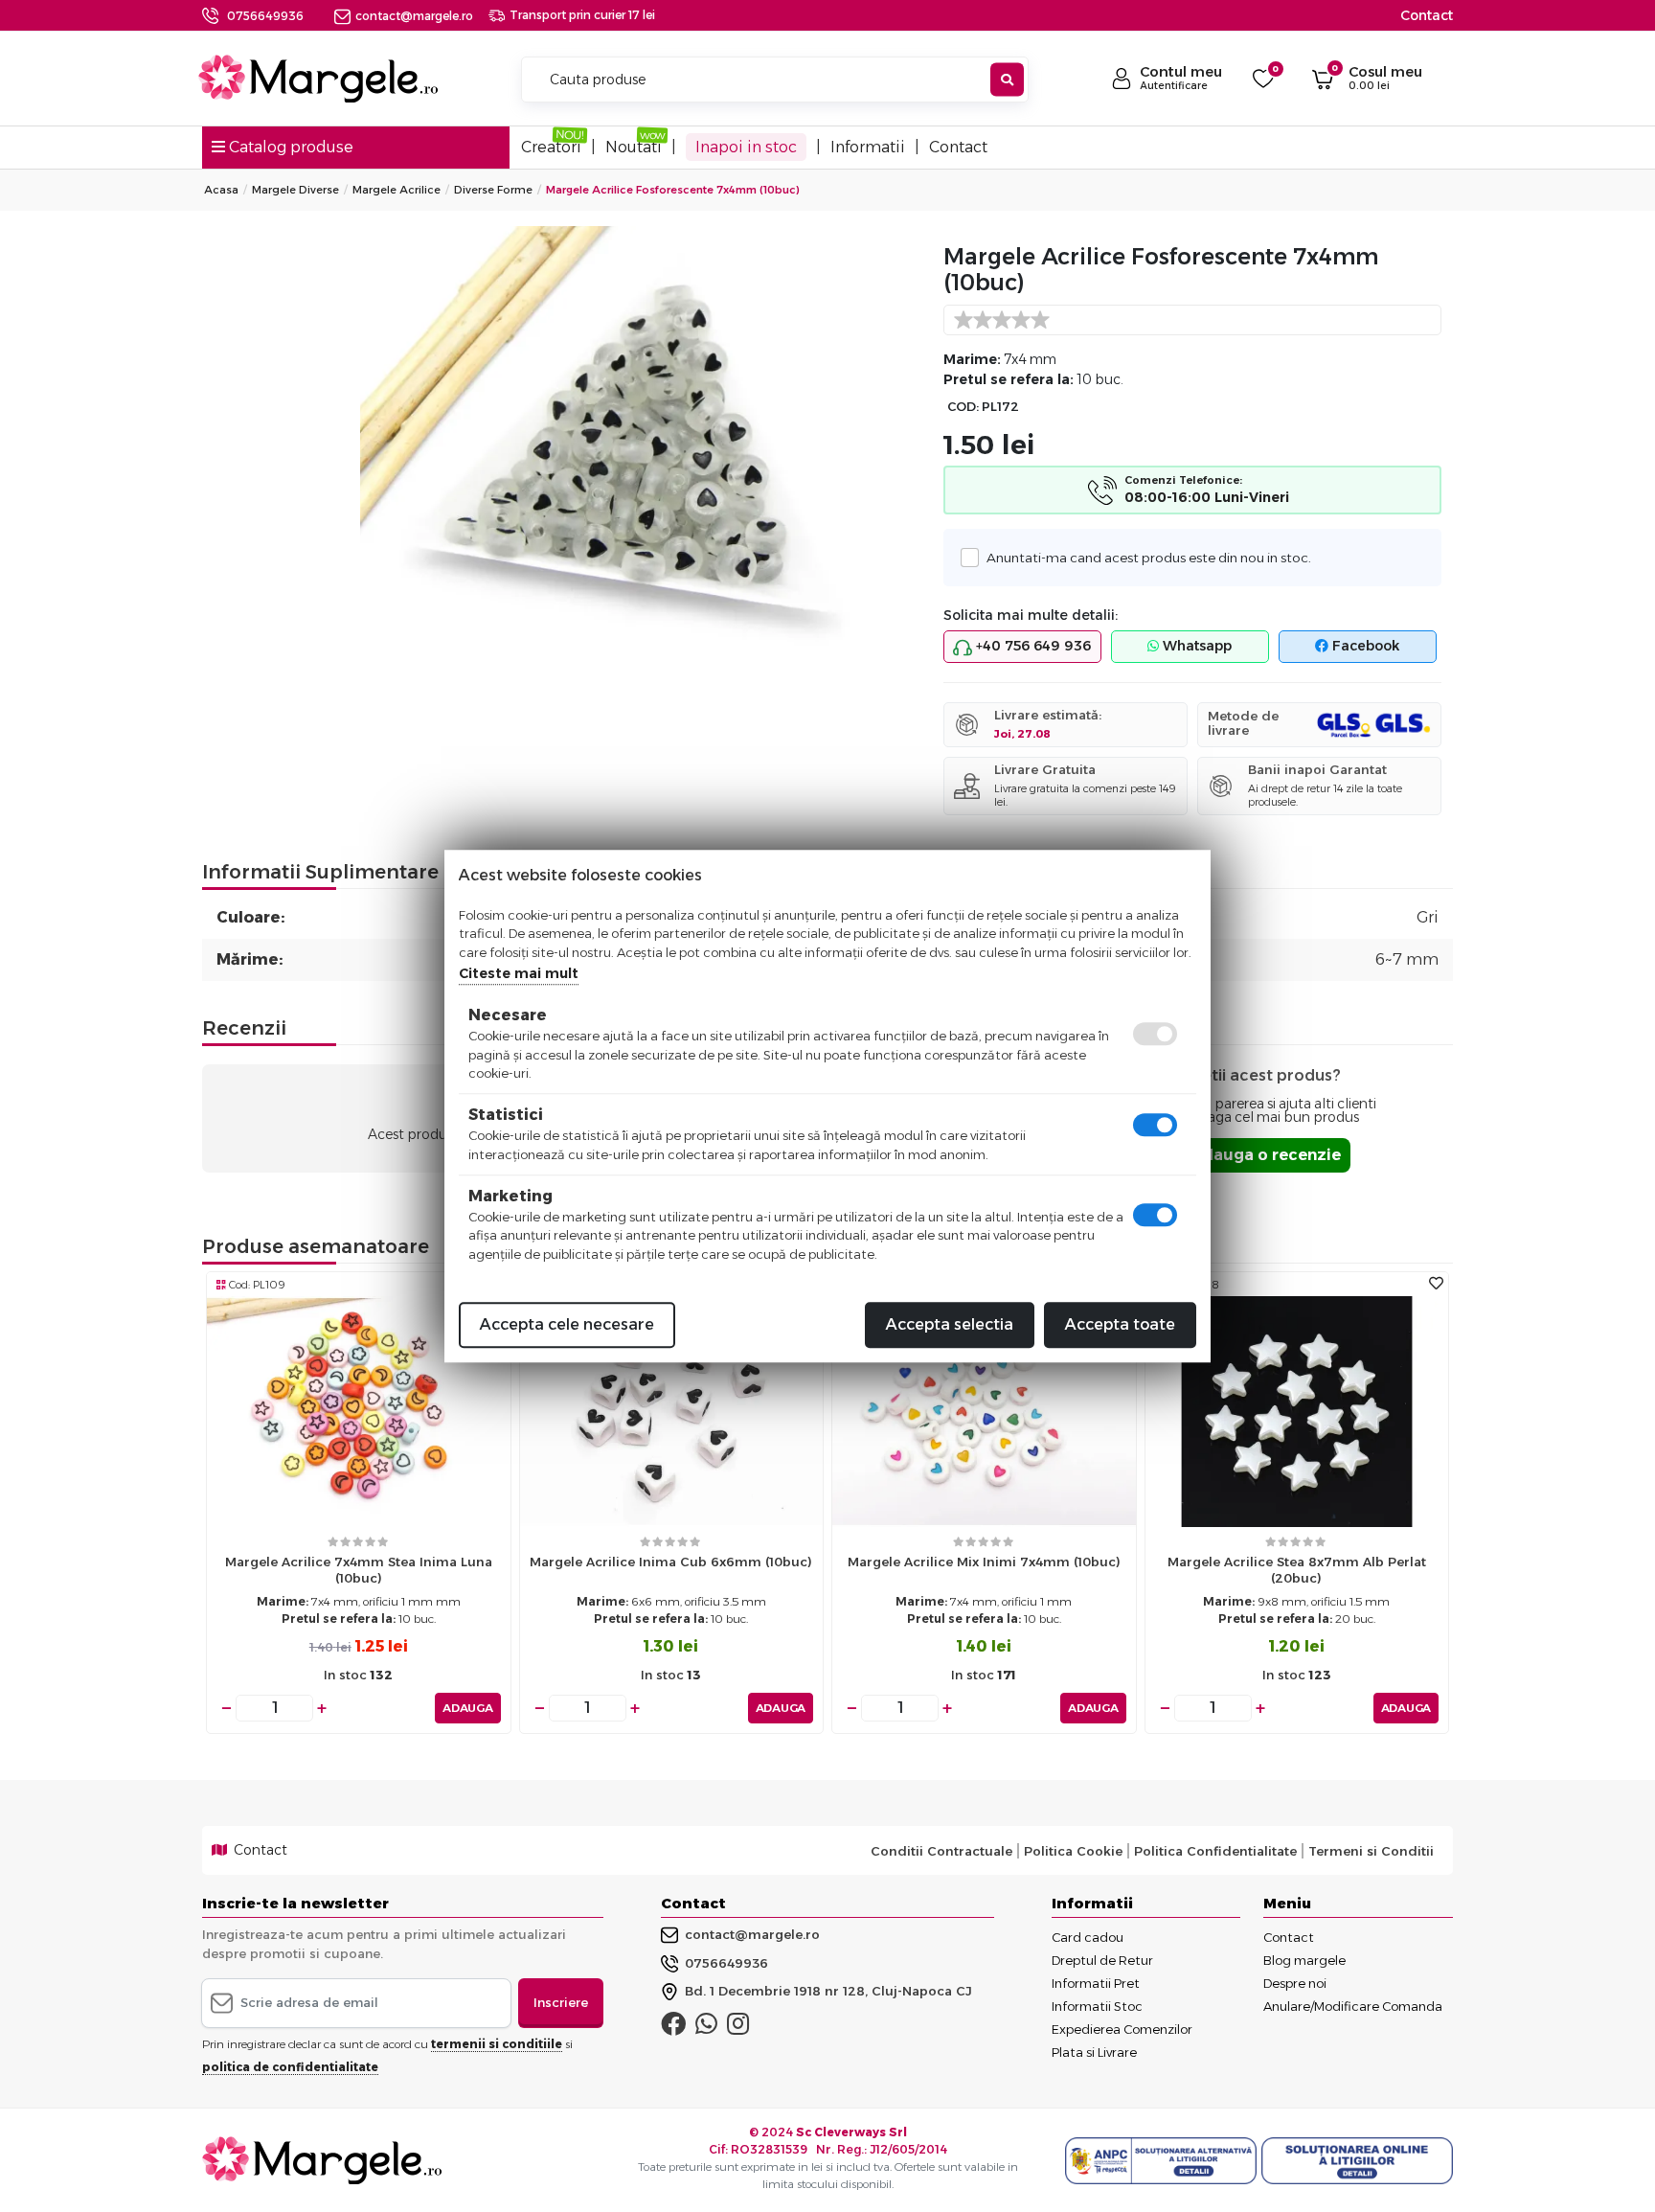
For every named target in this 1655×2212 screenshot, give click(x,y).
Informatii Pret (1096, 1983)
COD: (963, 407)
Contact (1427, 15)
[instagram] (738, 2028)
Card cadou (1088, 1937)
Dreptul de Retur (1102, 1960)
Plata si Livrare (1094, 2052)
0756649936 (265, 16)
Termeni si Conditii (1371, 1851)
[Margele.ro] (318, 79)
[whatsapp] (706, 2028)
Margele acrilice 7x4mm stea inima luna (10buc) (359, 1570)
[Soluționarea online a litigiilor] (1357, 2161)
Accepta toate (1120, 1324)
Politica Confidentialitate (1215, 1851)
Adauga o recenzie (1266, 1155)
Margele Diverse (295, 190)
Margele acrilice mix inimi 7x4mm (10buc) (984, 1562)
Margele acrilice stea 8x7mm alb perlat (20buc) (1297, 1570)
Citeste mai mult (519, 973)
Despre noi (1295, 1983)
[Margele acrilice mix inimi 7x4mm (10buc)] (984, 1411)
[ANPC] (1163, 2161)
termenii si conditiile (497, 2044)
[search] (1007, 80)
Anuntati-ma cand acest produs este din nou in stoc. (1149, 558)
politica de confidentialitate (290, 2067)
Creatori (551, 147)
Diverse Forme (493, 190)
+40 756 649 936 (1032, 646)
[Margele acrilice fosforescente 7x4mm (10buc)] (640, 436)
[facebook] (673, 2028)
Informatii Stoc (1097, 2006)
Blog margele (1304, 1960)
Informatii (868, 147)
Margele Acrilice (397, 190)
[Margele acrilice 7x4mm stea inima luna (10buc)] (359, 1411)
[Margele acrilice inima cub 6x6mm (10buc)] (672, 1411)
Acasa (221, 190)
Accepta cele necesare (567, 1324)
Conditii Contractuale (941, 1851)
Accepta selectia (950, 1324)
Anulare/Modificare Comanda (1353, 2006)
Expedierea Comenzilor (1122, 2029)
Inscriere (561, 2002)
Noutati (634, 147)
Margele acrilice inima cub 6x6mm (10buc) (671, 1562)
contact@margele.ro (414, 16)
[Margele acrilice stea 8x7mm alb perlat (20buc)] (1297, 1411)
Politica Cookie (1073, 1851)
